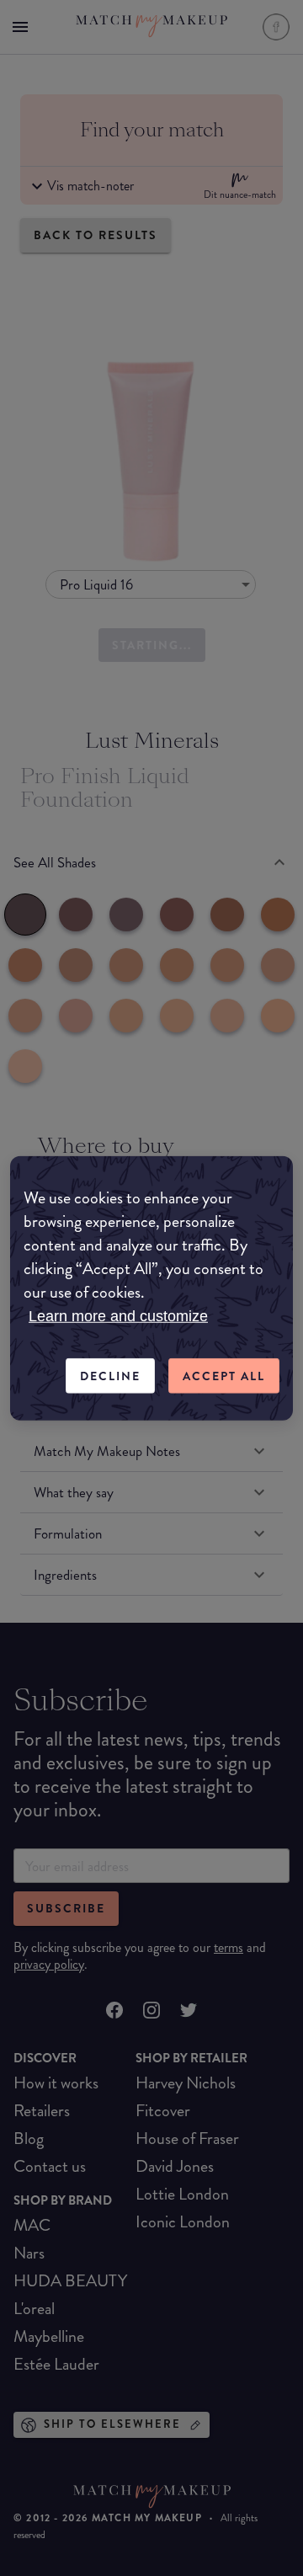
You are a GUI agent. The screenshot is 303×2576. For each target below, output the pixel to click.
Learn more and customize (118, 1315)
